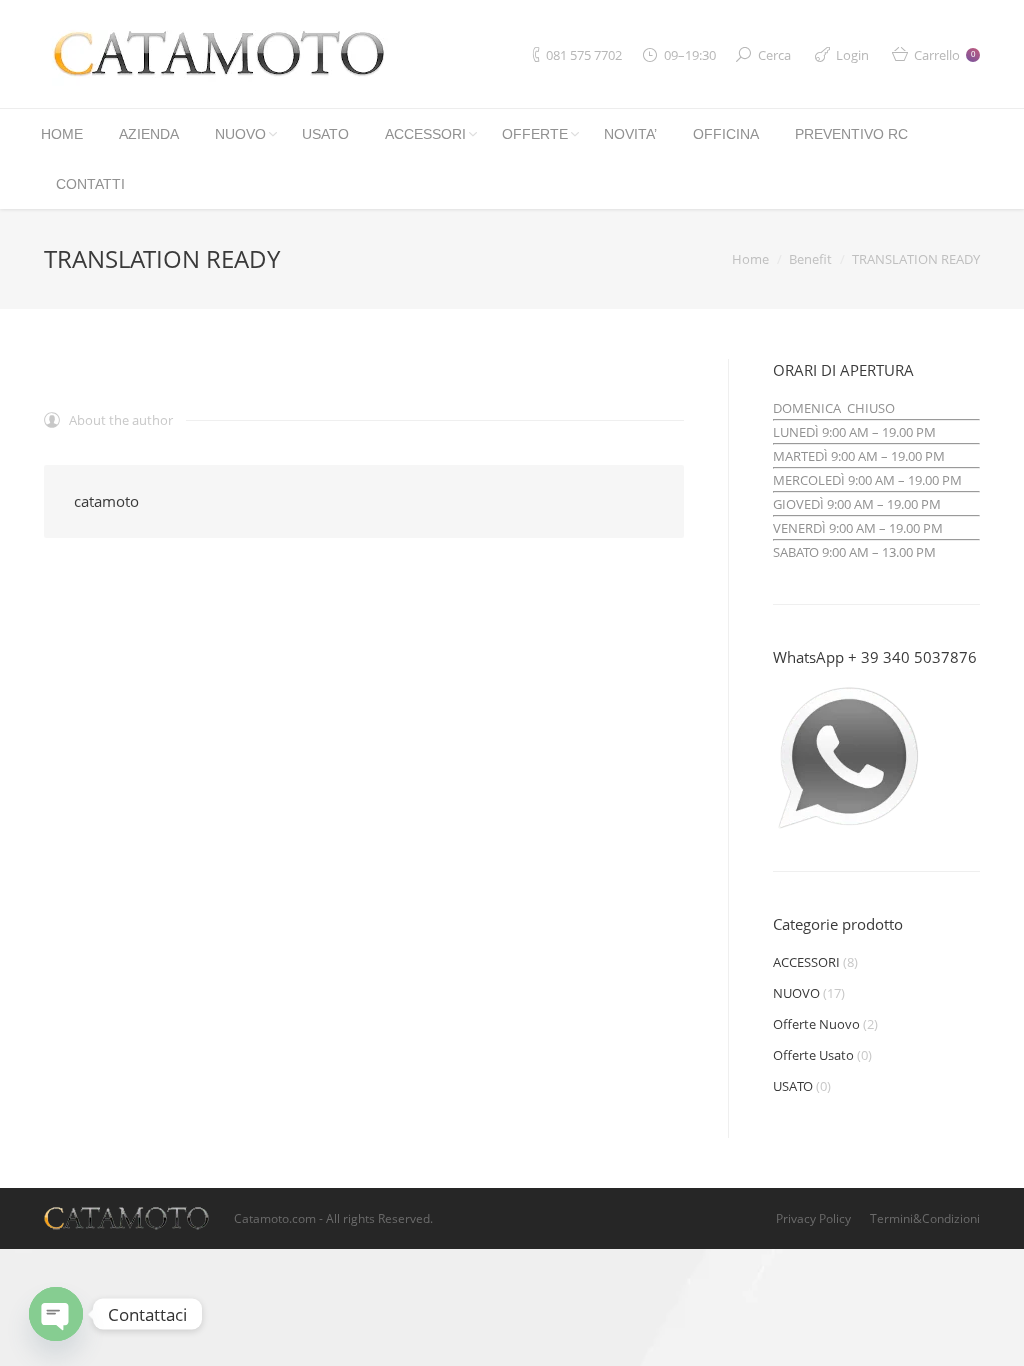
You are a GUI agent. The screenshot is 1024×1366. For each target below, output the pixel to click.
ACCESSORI (806, 962)
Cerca (774, 55)
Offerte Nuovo (816, 1024)
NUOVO (796, 993)
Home (750, 259)
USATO (793, 1086)
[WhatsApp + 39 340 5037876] (848, 829)
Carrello (944, 55)
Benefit (810, 259)
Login (852, 55)
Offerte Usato (813, 1055)
